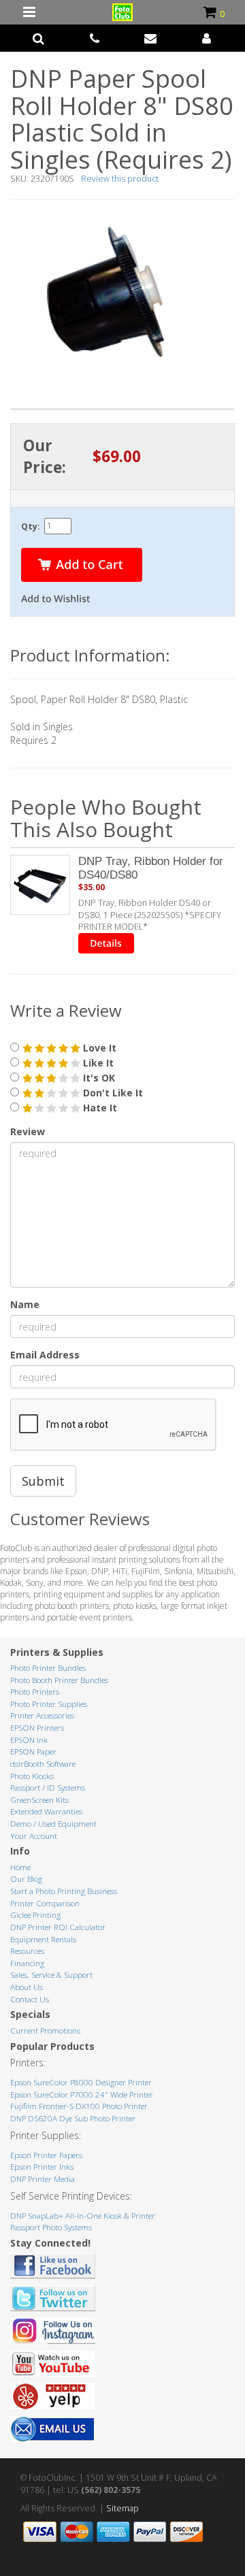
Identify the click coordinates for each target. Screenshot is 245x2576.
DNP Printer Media (43, 2179)
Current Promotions (45, 2031)
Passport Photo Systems (51, 2227)
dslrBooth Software (43, 1764)
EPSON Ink (29, 1740)
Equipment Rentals (43, 1939)
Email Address (45, 1355)
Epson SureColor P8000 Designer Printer (81, 2082)
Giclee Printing (35, 1915)
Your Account (34, 1836)
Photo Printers (35, 1692)
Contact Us (30, 1999)
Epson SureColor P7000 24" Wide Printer (82, 2094)
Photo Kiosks (32, 1776)
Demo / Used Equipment (53, 1824)
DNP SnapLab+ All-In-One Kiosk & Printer (83, 2216)
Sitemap (122, 2508)
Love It (98, 1048)
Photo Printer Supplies (49, 1704)
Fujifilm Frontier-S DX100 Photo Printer (79, 2106)
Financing (27, 1963)
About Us (27, 1987)
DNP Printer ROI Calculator (58, 1927)
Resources (27, 1951)
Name (25, 1304)
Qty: (31, 526)
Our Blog (26, 1879)
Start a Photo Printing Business (64, 1891)
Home (20, 1867)
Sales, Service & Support (51, 1975)
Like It (97, 1063)
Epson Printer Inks (42, 2167)
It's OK (98, 1078)
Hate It (99, 1108)
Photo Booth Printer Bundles (59, 1680)
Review (28, 1131)
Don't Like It (112, 1093)
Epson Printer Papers (46, 2155)
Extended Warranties (46, 1811)
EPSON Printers (37, 1728)
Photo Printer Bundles (48, 1668)
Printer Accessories (42, 1715)
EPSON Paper (33, 1751)
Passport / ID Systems (48, 1788)
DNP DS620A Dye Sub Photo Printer (73, 2118)
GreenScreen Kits (39, 1800)
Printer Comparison (45, 1903)
